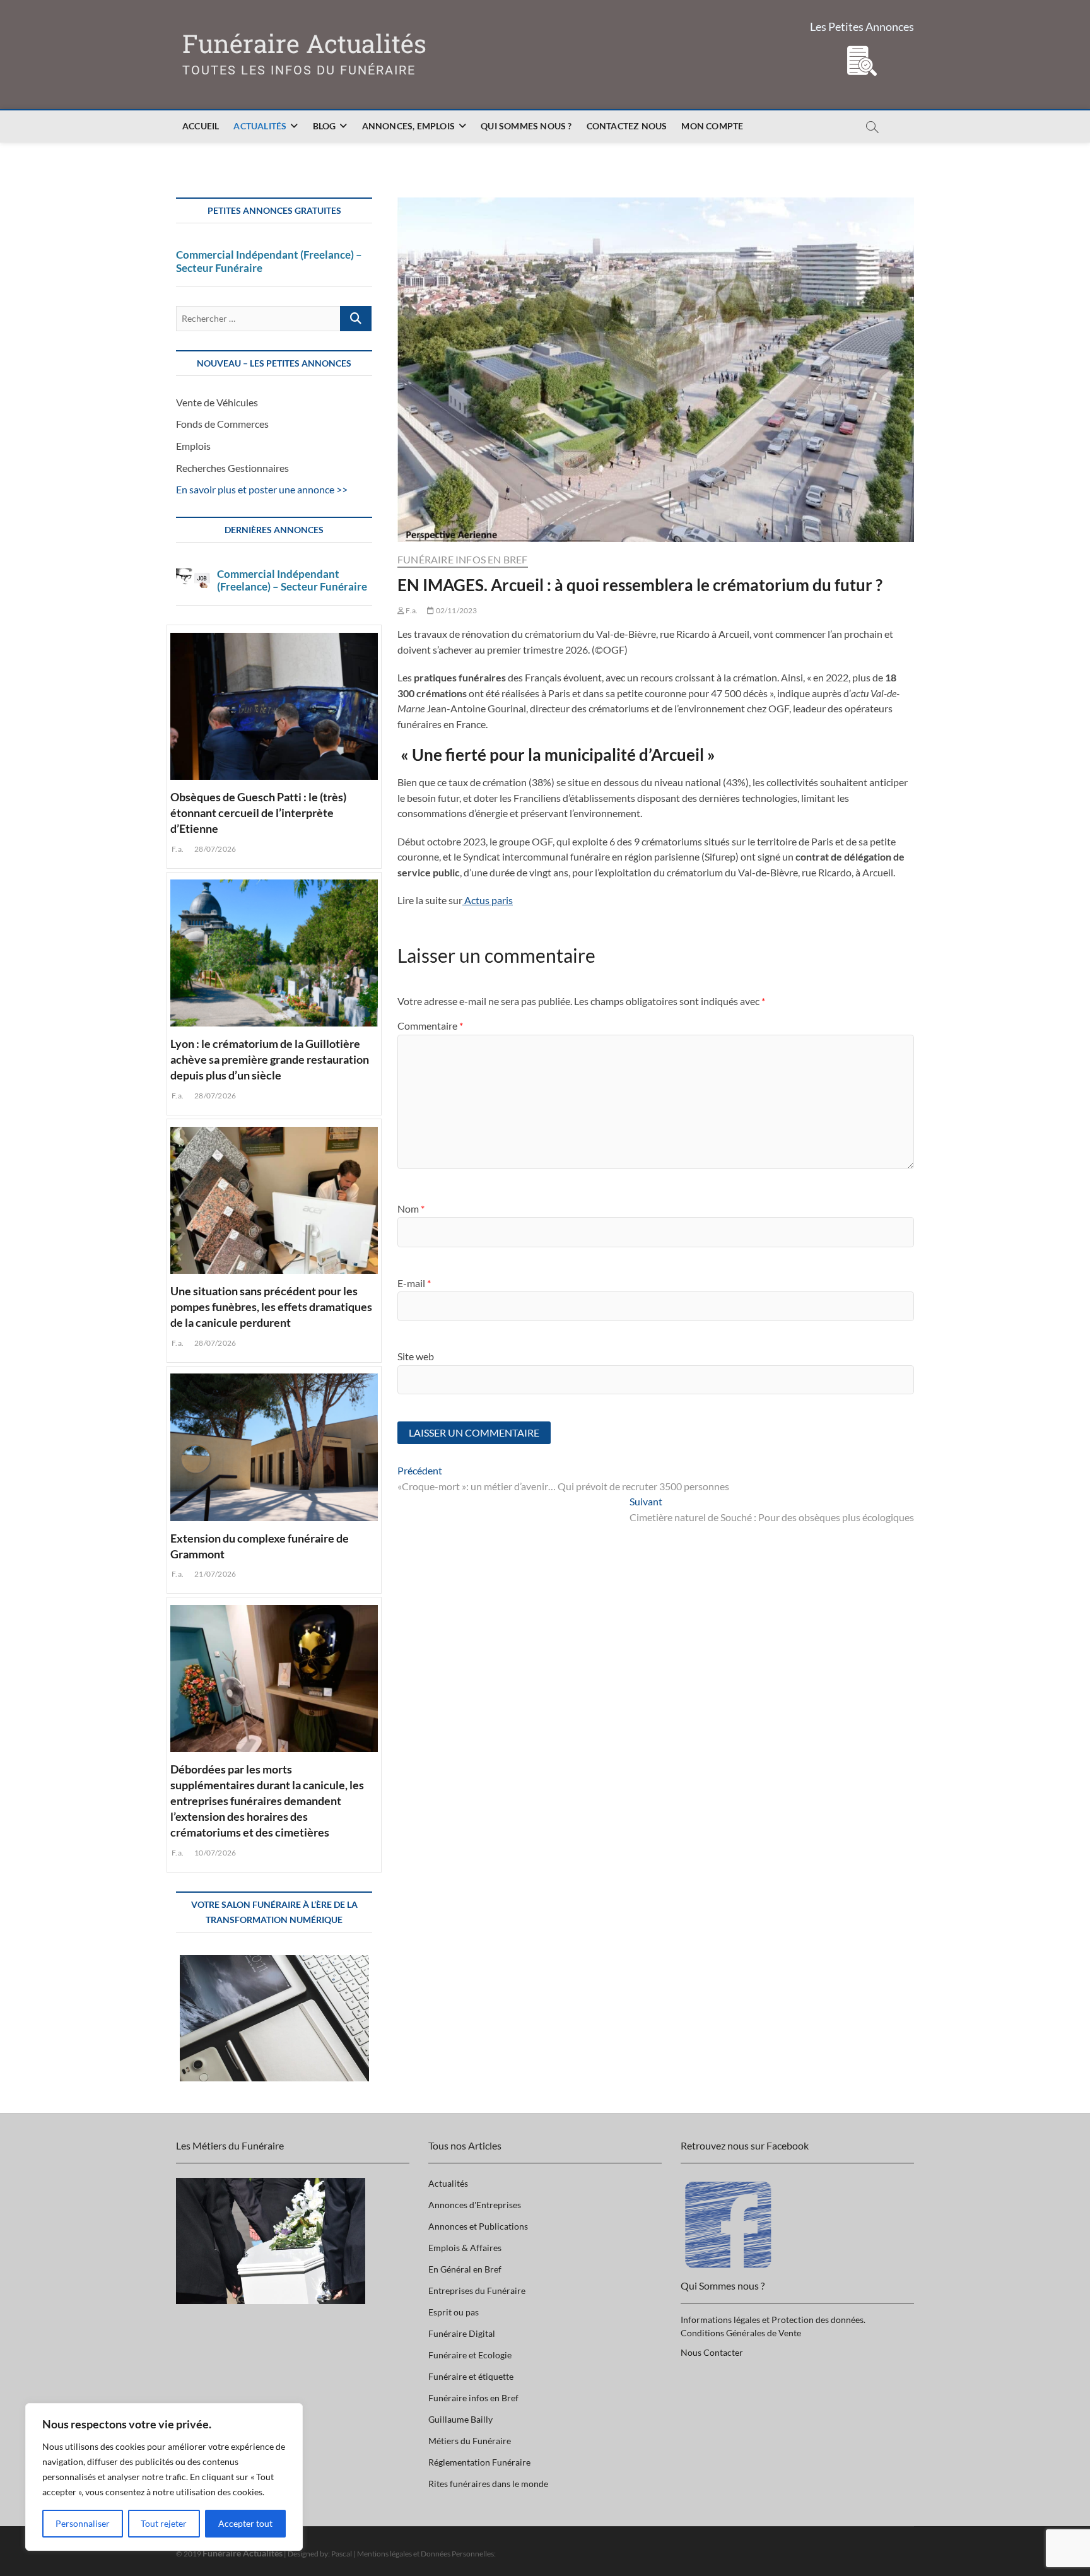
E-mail (414, 1283)
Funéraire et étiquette (471, 2376)
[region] (164, 2477)
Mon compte (712, 126)
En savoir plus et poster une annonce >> (262, 489)
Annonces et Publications (478, 2226)
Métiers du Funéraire (470, 2441)
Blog (325, 126)
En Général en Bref (465, 2269)
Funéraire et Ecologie (470, 2355)
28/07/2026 (214, 849)
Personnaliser (83, 2523)
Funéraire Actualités (304, 44)
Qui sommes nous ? (526, 126)
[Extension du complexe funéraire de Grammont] (274, 1445)
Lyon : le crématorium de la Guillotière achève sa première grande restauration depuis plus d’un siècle (270, 1059)
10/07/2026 (214, 1853)
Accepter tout (245, 2523)
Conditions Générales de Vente (741, 2333)
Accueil (201, 126)
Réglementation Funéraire (479, 2462)
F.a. (411, 610)
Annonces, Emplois (408, 126)
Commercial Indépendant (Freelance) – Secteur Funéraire (269, 261)
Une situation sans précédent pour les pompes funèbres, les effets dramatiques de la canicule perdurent (271, 1307)
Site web (416, 1356)
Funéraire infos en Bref (463, 559)
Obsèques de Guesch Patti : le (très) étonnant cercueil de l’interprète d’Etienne (258, 813)
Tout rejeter (164, 2523)
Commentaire (430, 1026)
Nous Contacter (712, 2352)
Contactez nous (627, 126)
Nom (411, 1209)
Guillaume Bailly (460, 2419)
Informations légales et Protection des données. (773, 2320)
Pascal (342, 2554)
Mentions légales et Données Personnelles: (426, 2554)
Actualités (260, 126)
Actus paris (488, 900)
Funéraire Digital (462, 2333)
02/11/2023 (455, 610)
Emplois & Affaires (465, 2248)
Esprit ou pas (454, 2312)
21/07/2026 (214, 1574)
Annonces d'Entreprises (475, 2205)
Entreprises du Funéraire (477, 2291)
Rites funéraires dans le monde (488, 2484)
